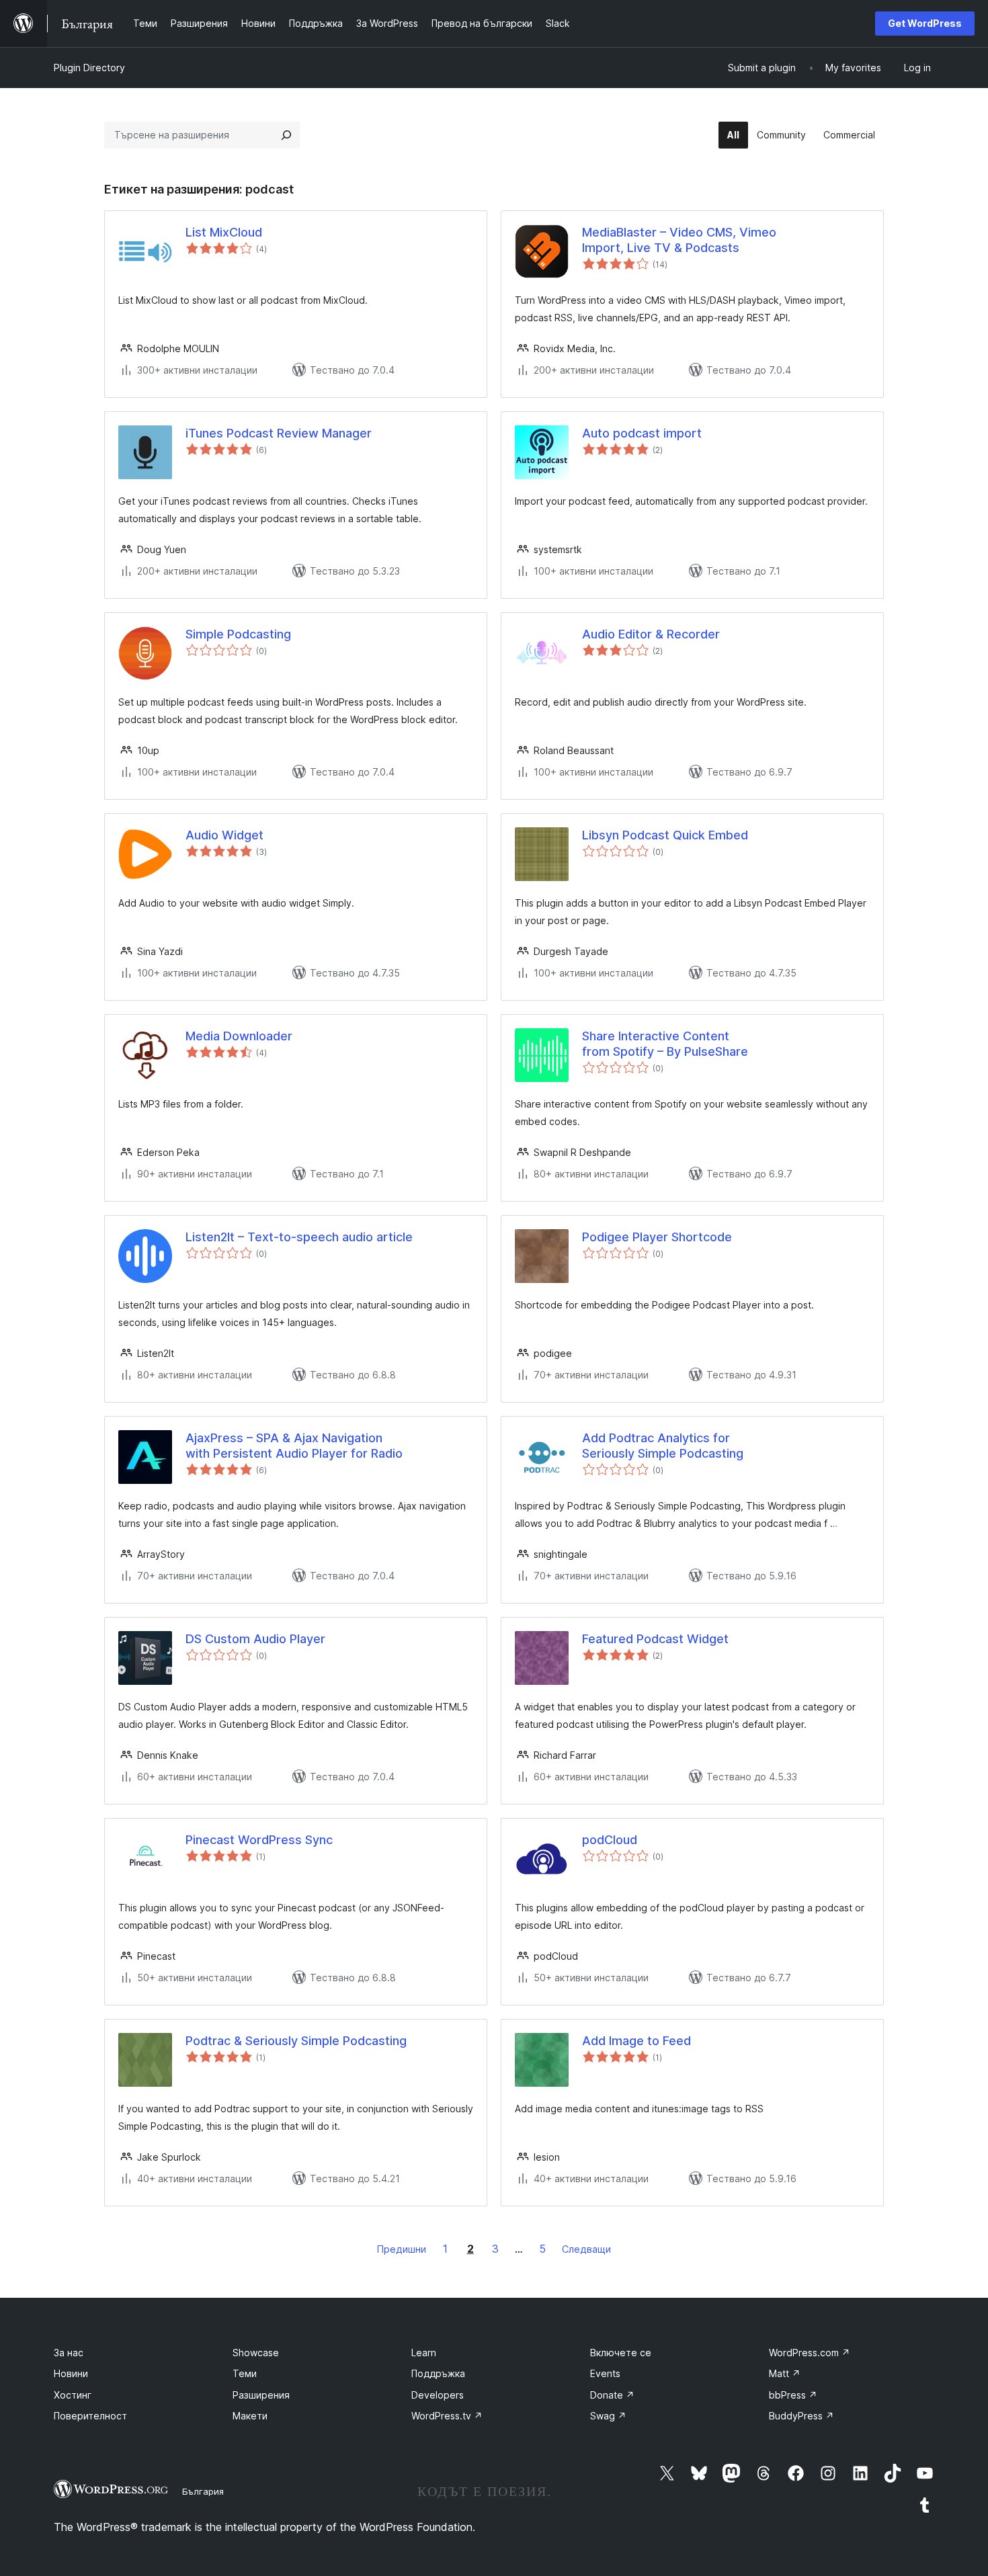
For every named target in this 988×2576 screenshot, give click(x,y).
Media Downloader (239, 1036)
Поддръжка (438, 2373)
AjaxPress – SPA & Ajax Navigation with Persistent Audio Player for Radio (294, 1446)
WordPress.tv (447, 2416)
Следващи (586, 2249)
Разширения (261, 2395)
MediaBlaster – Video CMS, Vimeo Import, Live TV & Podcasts (679, 240)
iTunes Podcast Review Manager (279, 433)
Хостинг (73, 2395)
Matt (785, 2373)
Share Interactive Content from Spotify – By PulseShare (665, 1044)
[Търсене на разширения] (286, 135)
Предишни (402, 2249)
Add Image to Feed (636, 2041)
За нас (69, 2353)
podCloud (610, 1840)
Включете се (621, 2353)
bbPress (793, 2395)
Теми (245, 2373)
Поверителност (90, 2416)
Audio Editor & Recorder (651, 634)
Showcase (256, 2353)
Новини (71, 2373)
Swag (608, 2416)
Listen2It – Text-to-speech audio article (299, 1237)
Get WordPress (925, 23)
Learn (424, 2353)
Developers (438, 2395)
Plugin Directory (89, 68)
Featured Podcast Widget (655, 1639)
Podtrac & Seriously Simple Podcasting (296, 2041)
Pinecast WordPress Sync (259, 1840)
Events (605, 2373)
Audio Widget (224, 835)
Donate (612, 2395)
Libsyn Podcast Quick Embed (665, 835)
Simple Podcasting (238, 634)
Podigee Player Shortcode (657, 1237)
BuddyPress (801, 2416)
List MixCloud (224, 232)
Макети (250, 2416)
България (203, 2491)
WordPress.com (810, 2353)
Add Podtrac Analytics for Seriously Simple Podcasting (663, 1446)
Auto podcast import (642, 433)
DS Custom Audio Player (255, 1639)
